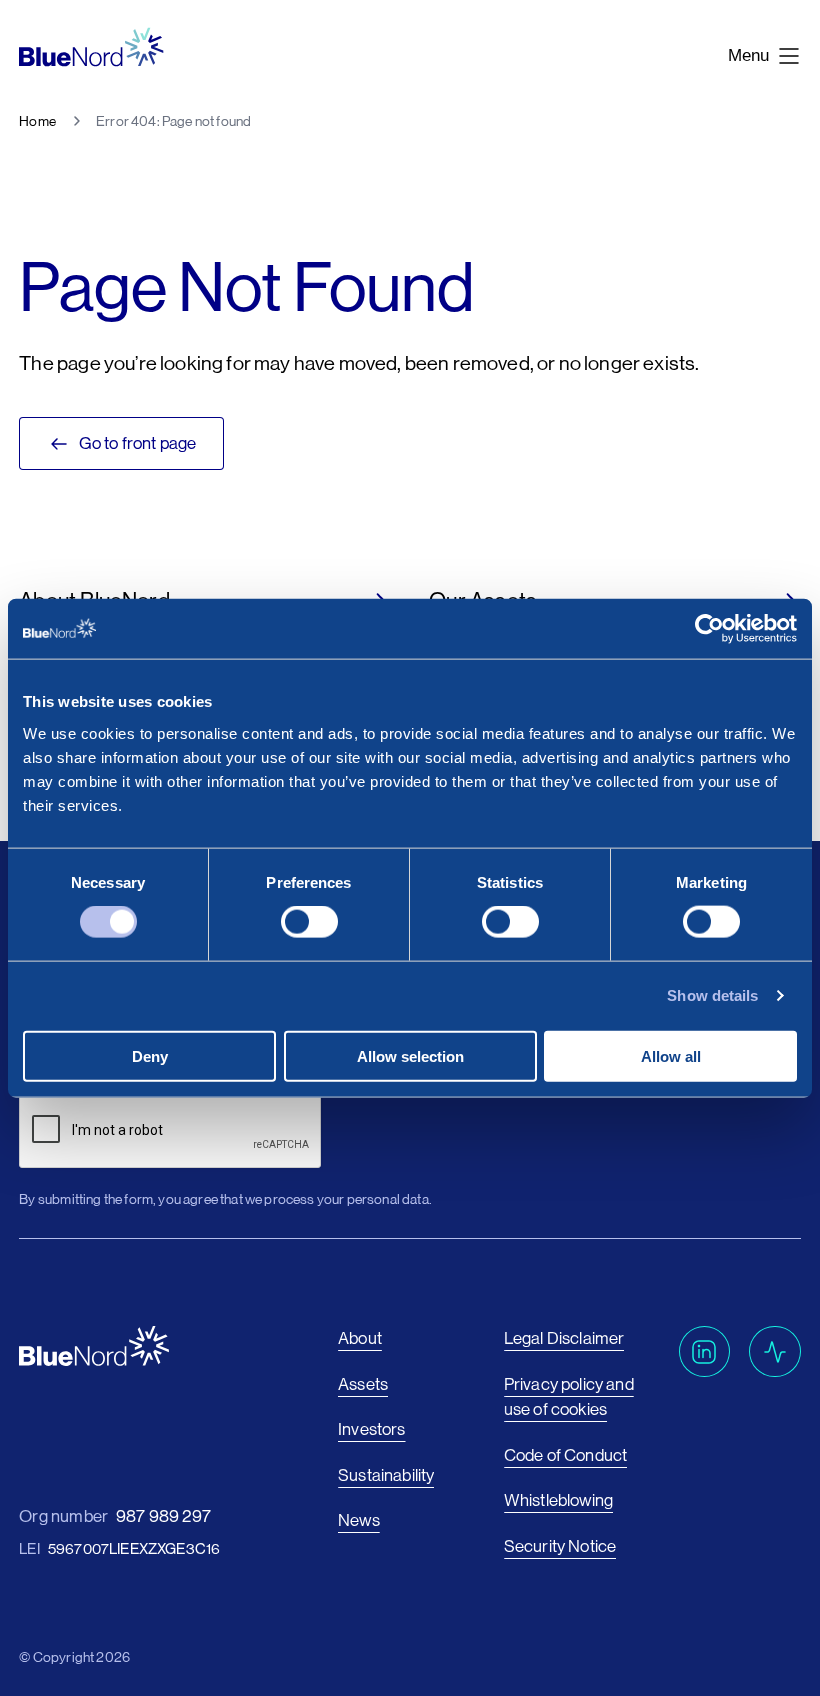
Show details (712, 995)
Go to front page (138, 443)
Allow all (671, 1055)
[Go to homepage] (91, 47)
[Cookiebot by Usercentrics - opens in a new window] (709, 629)
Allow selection (410, 1055)
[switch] (309, 922)
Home (37, 121)
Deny (150, 1055)
